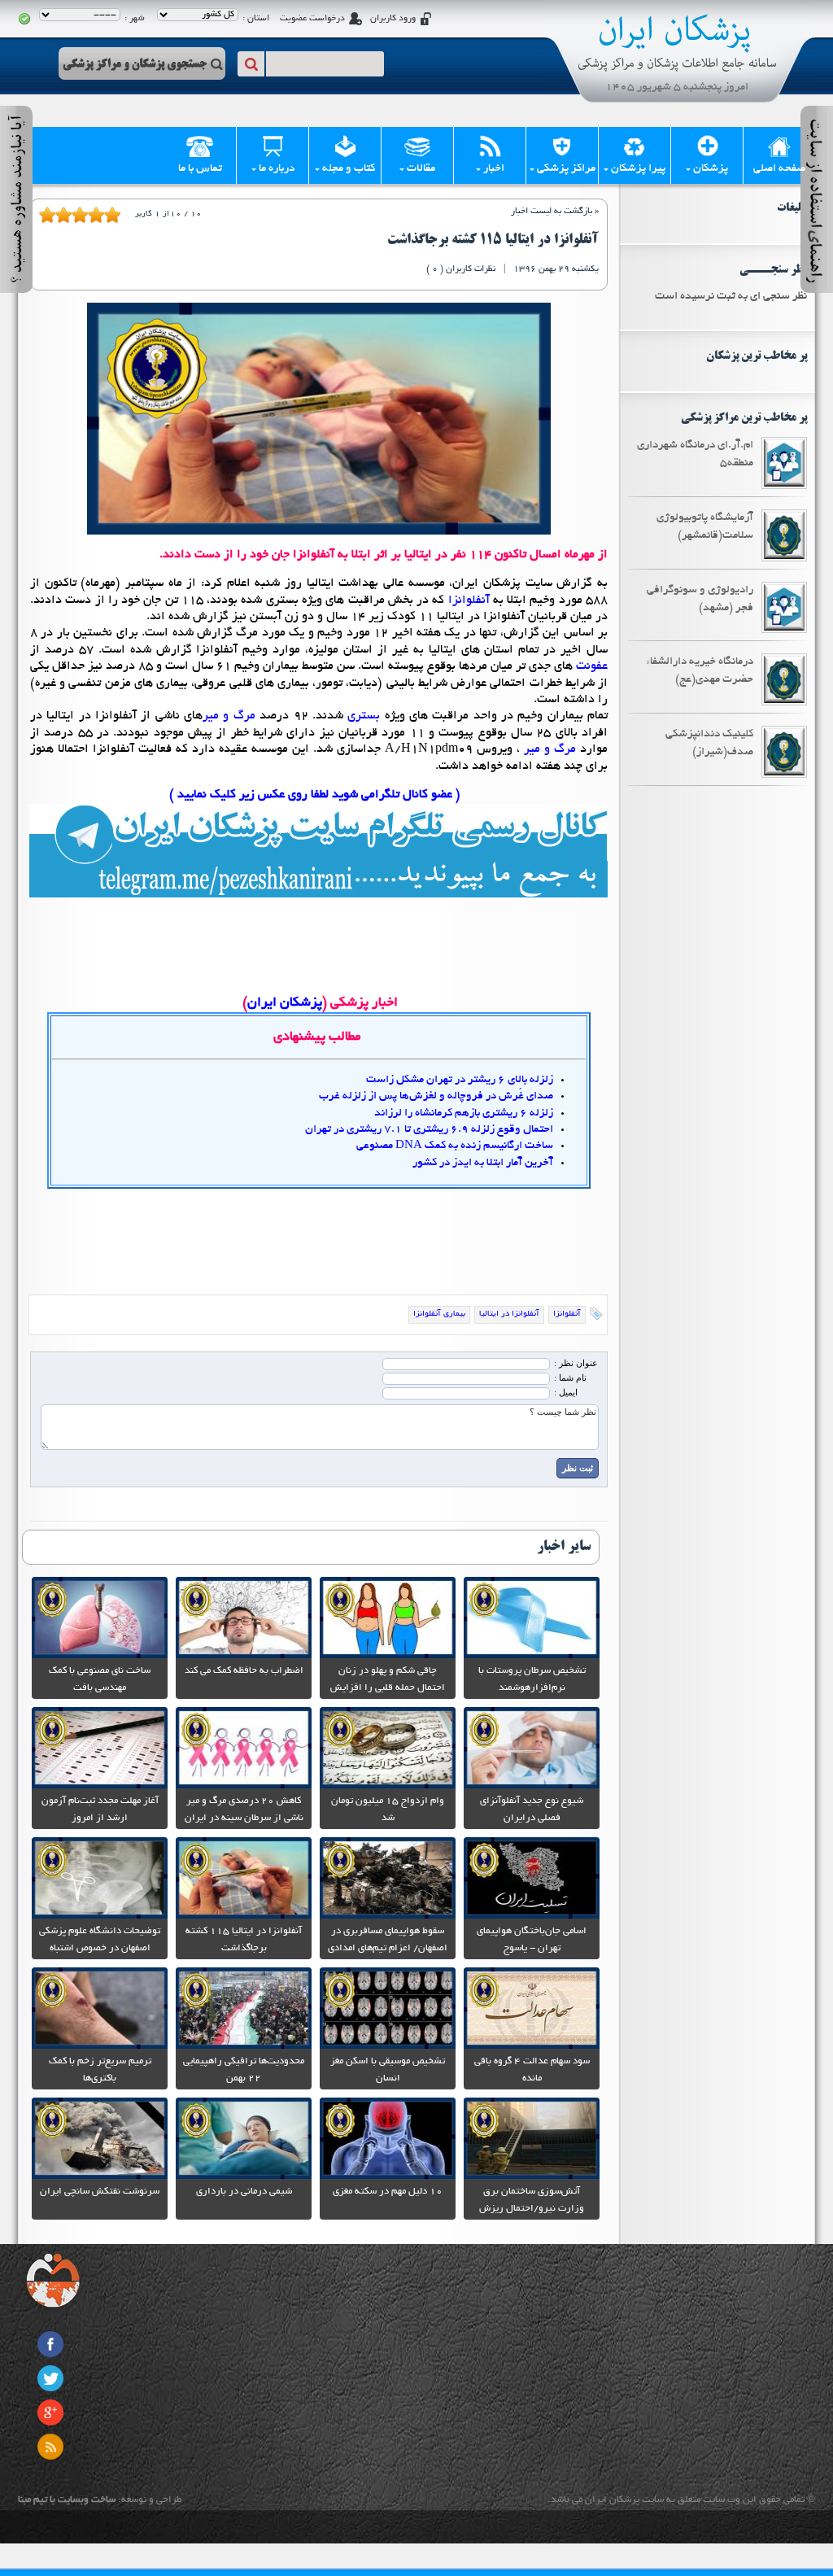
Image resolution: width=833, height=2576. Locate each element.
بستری (364, 716)
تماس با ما (200, 169)
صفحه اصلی (779, 169)
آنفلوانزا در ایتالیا (509, 1314)
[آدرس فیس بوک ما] (50, 2344)
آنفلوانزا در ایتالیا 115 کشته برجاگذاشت (493, 240)
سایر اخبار (564, 1547)
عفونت (592, 666)
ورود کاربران (393, 19)
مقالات (421, 169)
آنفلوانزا (467, 600)
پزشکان (711, 169)
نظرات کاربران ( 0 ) (461, 269)
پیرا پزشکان (638, 169)
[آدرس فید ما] (50, 2447)
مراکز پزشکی (566, 169)
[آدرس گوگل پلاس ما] (50, 2412)
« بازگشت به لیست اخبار (555, 212)
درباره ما (277, 169)
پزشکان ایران (285, 1003)
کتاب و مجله (349, 169)
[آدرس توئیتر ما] (50, 2378)
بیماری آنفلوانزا (439, 1314)
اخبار (494, 169)
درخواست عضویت (312, 19)
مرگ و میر (229, 716)
